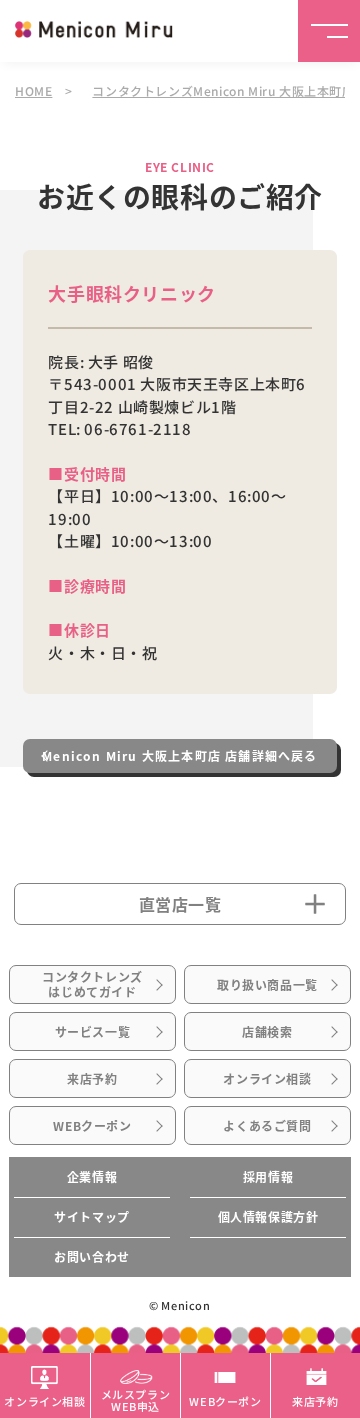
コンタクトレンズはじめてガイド (92, 984)
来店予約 (92, 1079)
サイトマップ (92, 1217)
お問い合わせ (92, 1257)
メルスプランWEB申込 (136, 1399)
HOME (33, 90)
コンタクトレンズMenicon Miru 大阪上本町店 (223, 90)
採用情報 (268, 1177)
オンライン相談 (267, 1079)
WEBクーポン (92, 1126)
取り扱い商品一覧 (267, 985)
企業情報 (92, 1177)
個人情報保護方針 (268, 1217)
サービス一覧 (93, 1032)
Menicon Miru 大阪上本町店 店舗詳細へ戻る (179, 756)
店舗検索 (267, 1032)
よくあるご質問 (267, 1126)
